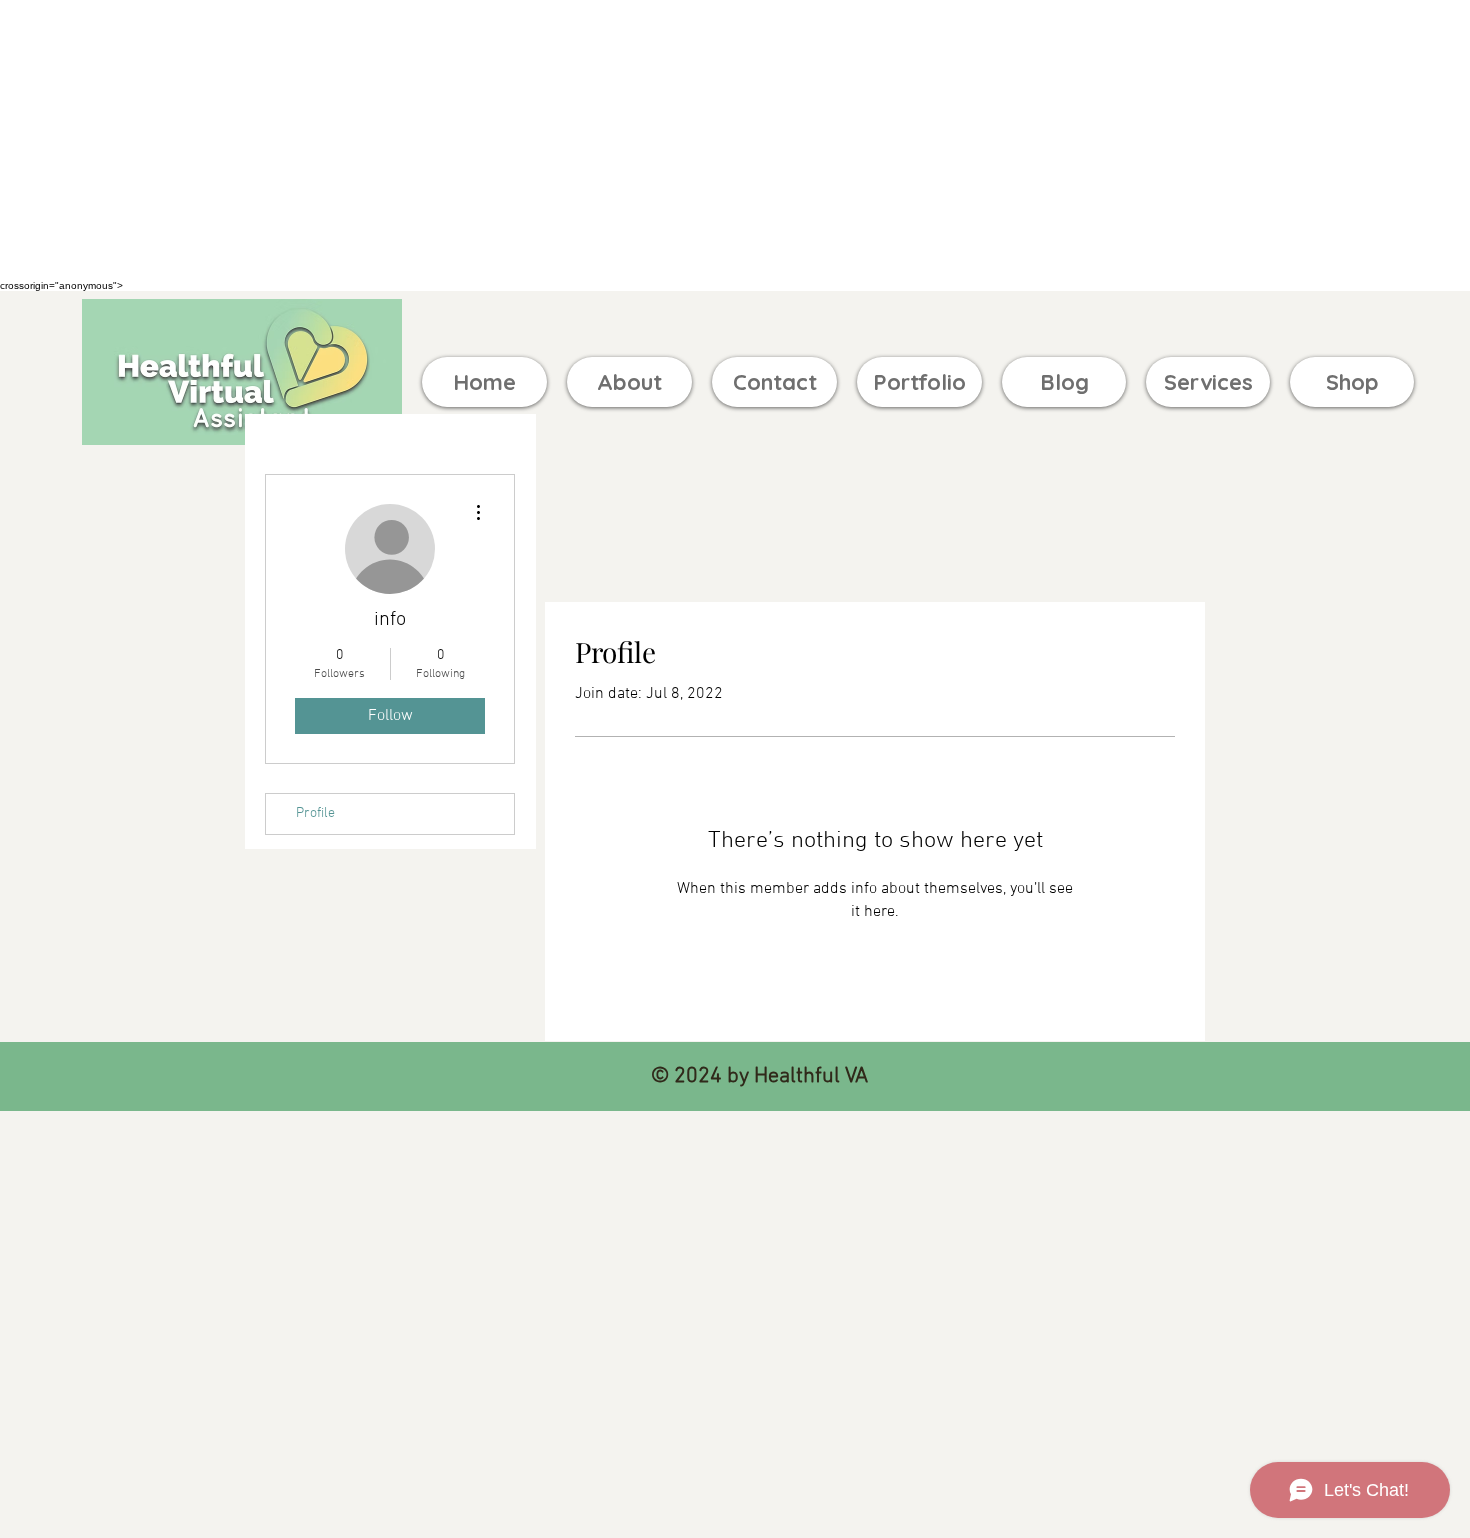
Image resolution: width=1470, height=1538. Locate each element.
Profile (315, 813)
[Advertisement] (600, 140)
